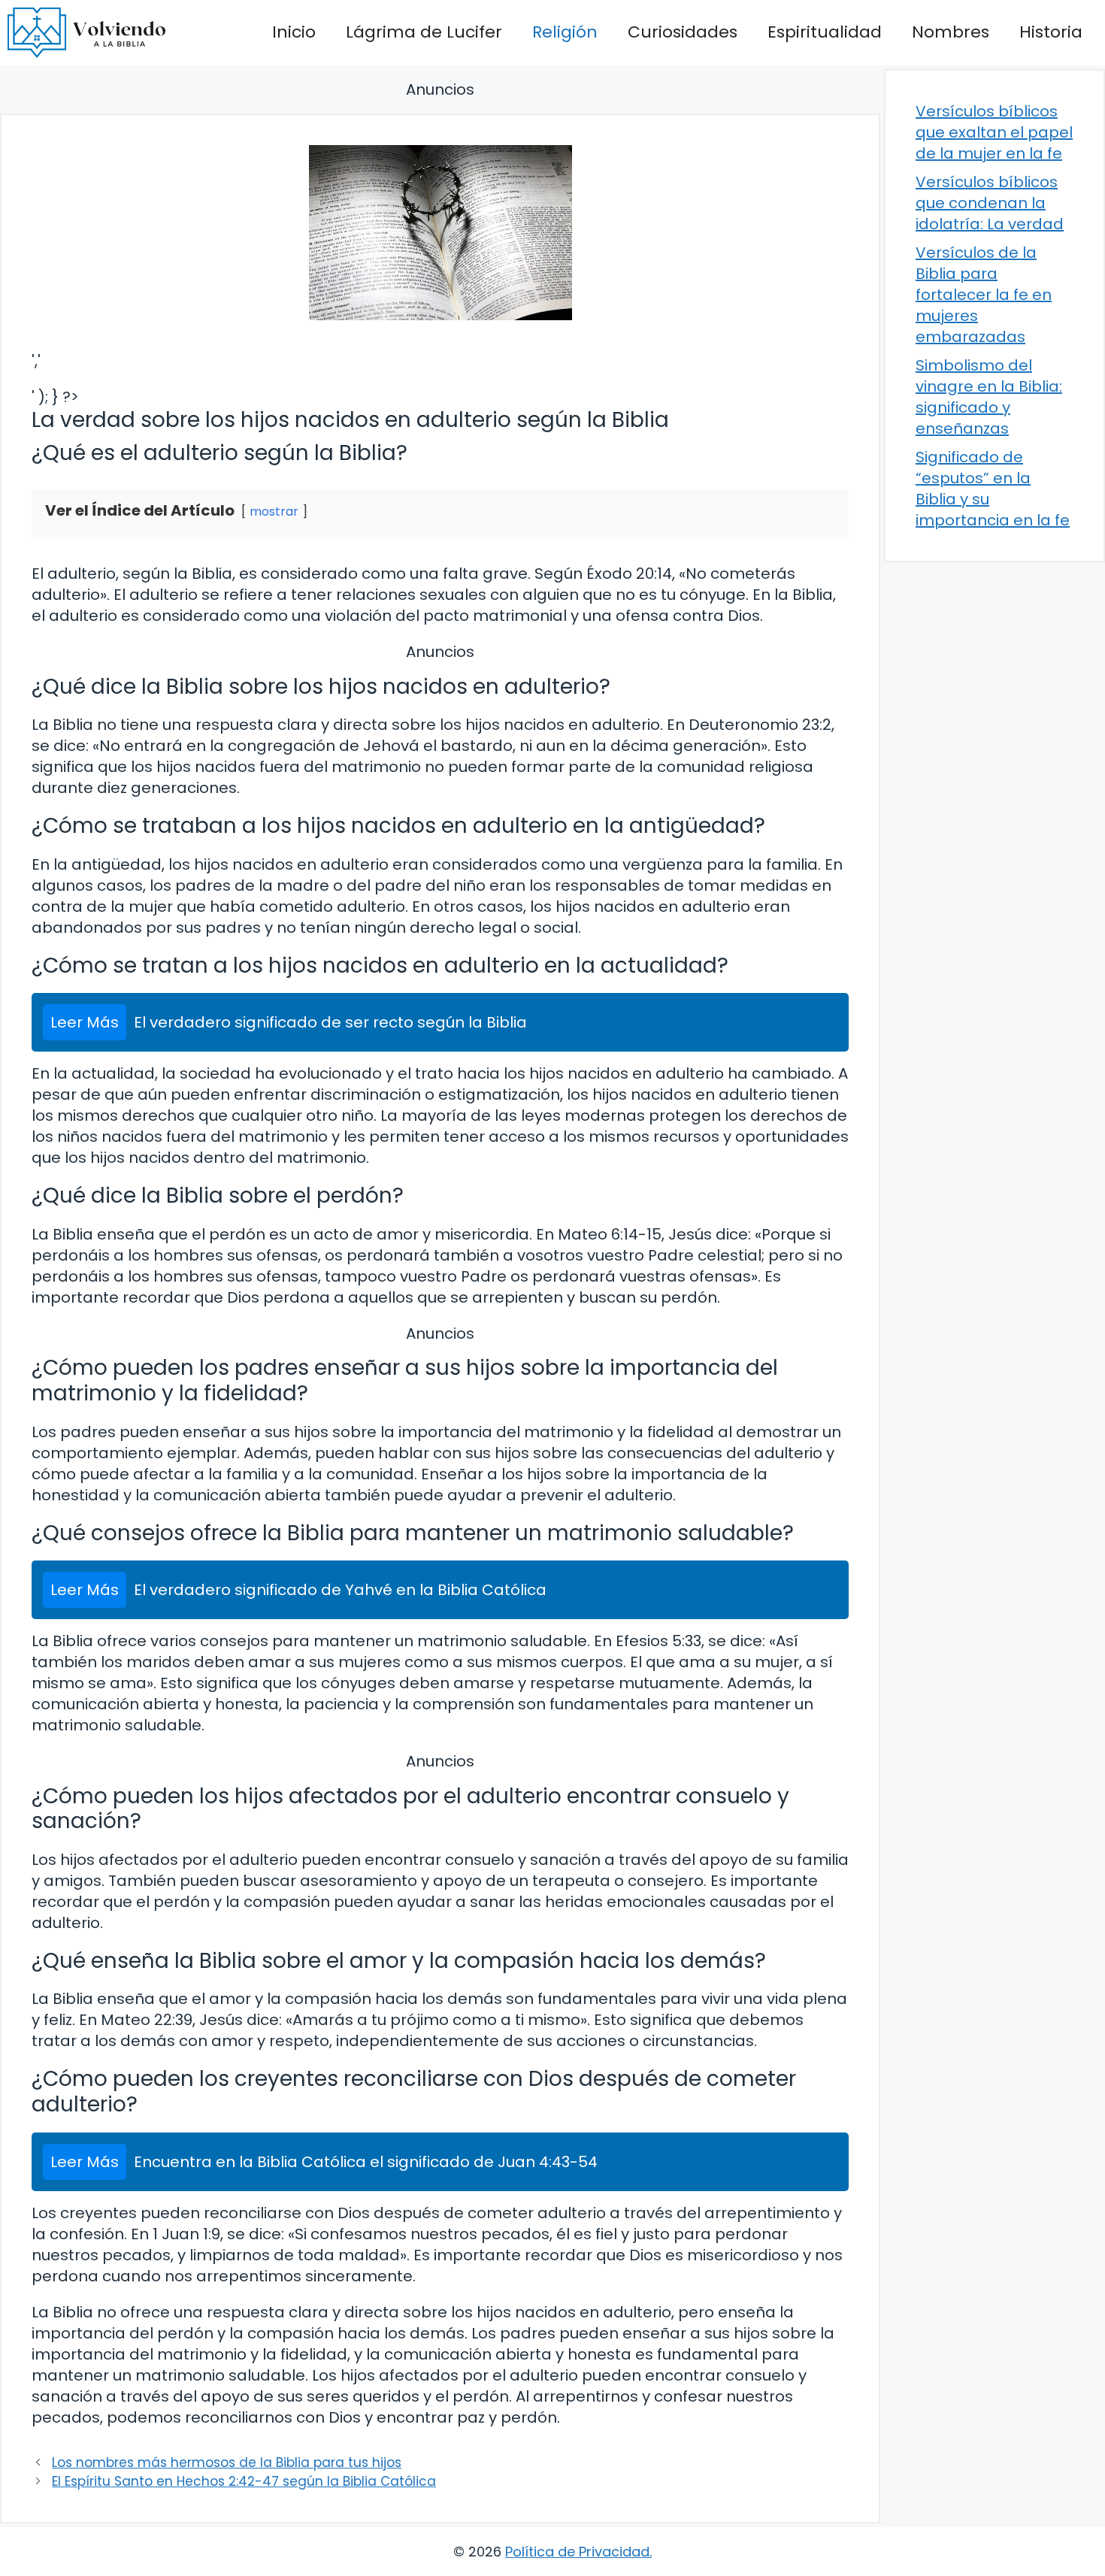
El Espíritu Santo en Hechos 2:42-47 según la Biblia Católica (244, 2481)
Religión (565, 32)
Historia (1051, 32)
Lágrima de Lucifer (424, 32)
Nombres (951, 32)
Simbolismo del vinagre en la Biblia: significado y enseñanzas (989, 397)
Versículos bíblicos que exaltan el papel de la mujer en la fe (994, 132)
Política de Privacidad (577, 2552)
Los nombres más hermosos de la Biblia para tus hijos (227, 2462)
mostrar (274, 512)
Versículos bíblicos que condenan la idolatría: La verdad (990, 203)
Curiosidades (683, 32)
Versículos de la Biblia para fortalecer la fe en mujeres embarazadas (984, 295)
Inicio (294, 32)
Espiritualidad (825, 32)
